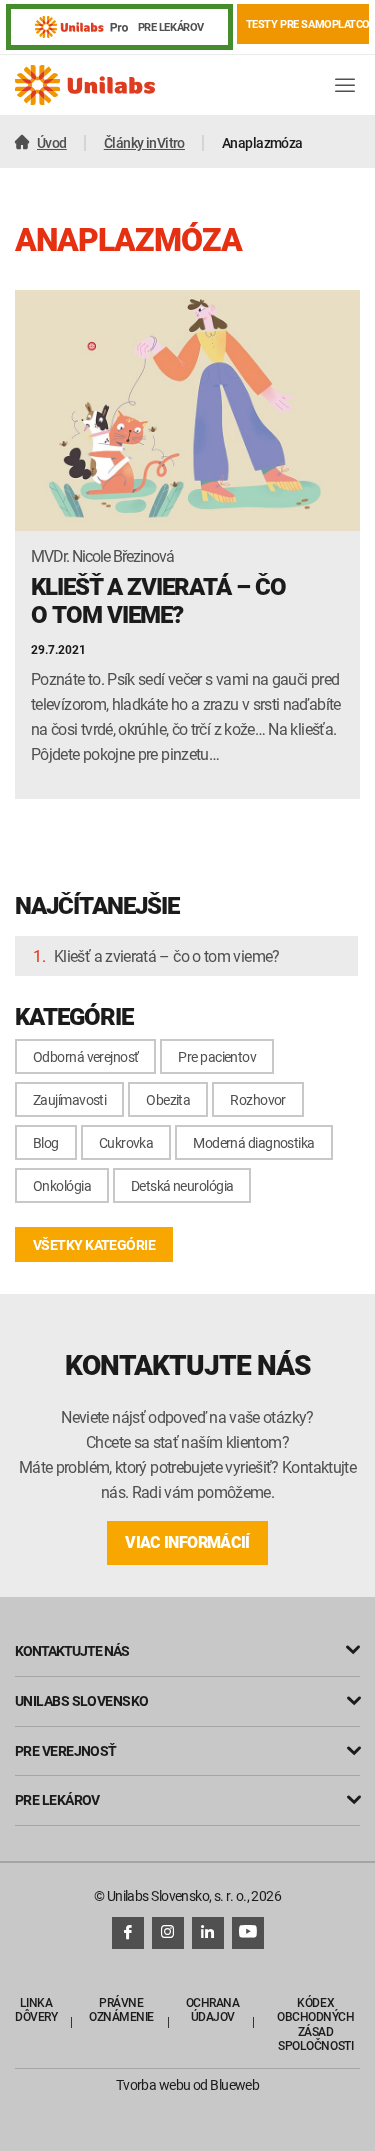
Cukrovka (126, 1142)
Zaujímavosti (69, 1099)
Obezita (168, 1099)
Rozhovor (258, 1099)
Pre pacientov (217, 1056)
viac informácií (187, 1542)
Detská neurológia (182, 1185)
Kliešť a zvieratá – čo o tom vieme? (167, 956)
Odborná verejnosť (85, 1056)
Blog (46, 1142)
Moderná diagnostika (253, 1142)
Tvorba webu (153, 2084)
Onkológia (62, 1185)
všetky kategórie (94, 1244)
